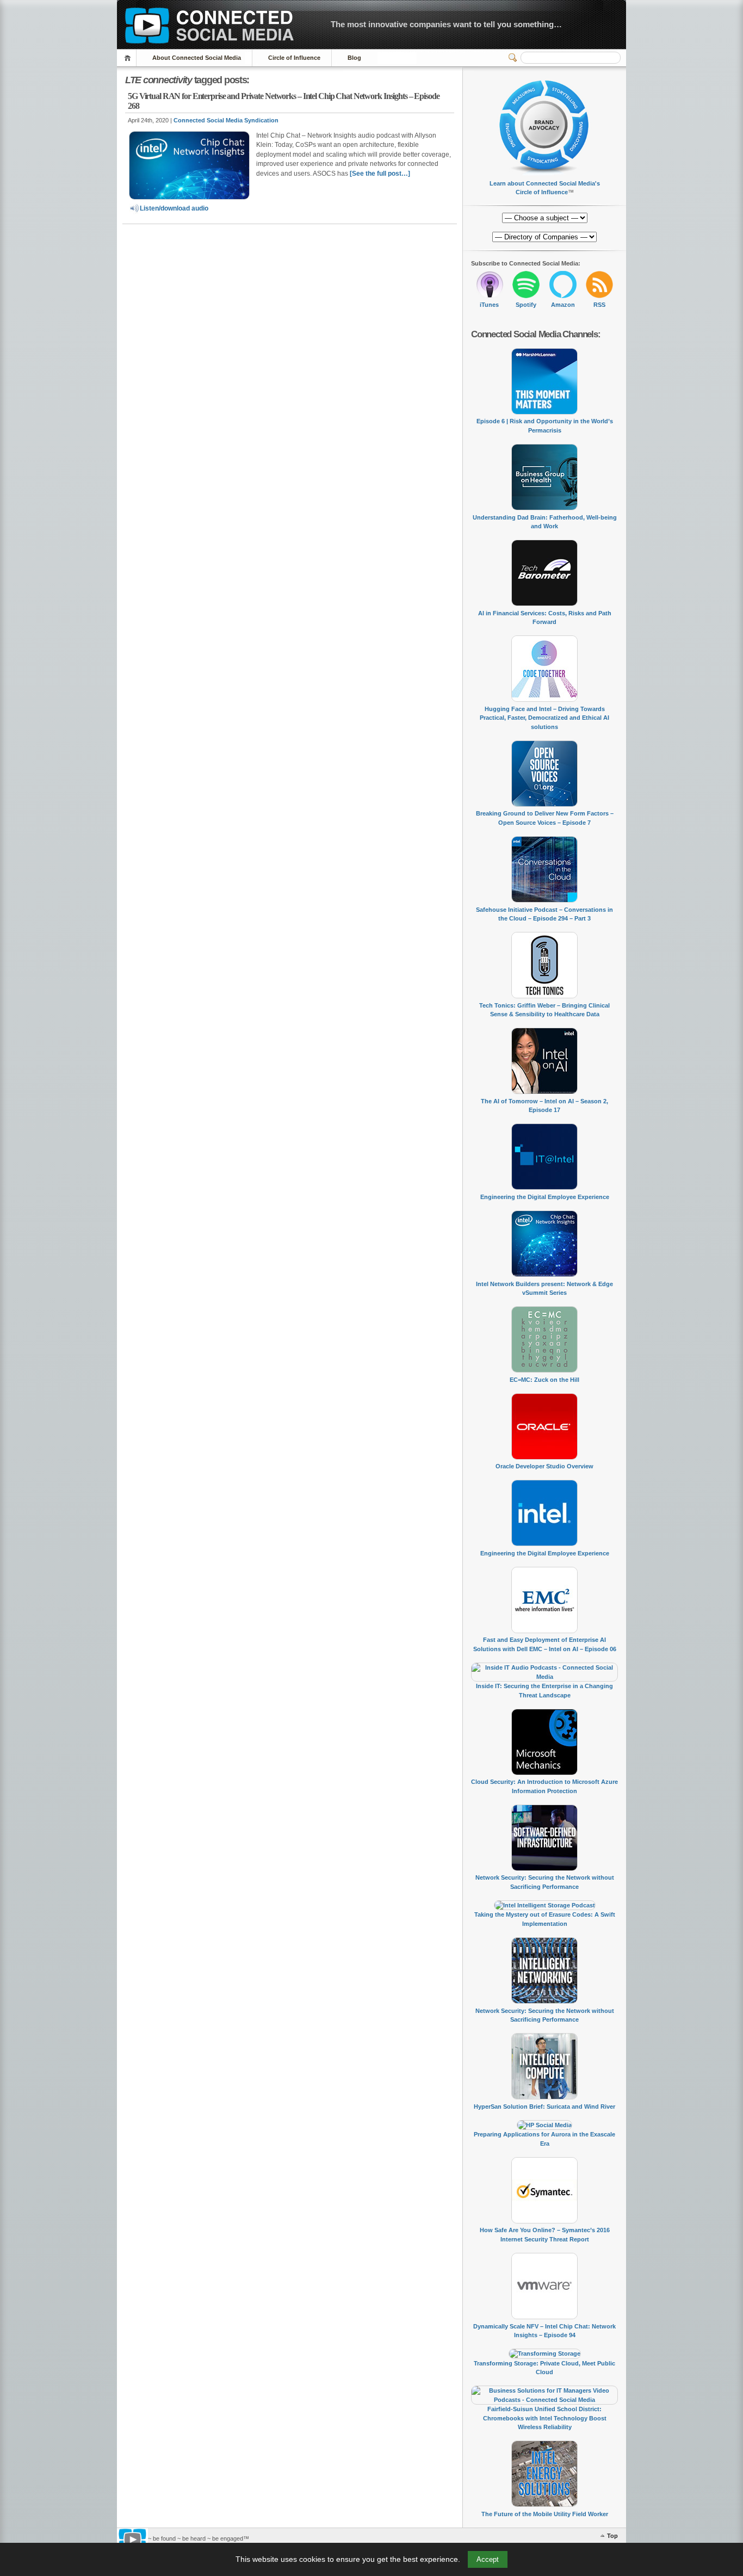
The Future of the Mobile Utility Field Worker (545, 2514)
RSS (599, 305)
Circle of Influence (294, 58)
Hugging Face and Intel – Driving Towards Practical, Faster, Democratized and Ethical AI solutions (544, 718)
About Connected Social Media (197, 58)
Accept (488, 2559)
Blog (354, 58)
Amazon (563, 305)
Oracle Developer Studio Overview (544, 1466)
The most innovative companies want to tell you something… (446, 24)
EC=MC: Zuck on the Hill (544, 1380)
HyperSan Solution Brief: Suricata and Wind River (544, 2106)
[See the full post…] (380, 174)
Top (612, 2536)
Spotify (526, 305)
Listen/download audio (174, 208)
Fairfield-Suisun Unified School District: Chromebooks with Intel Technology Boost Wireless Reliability (545, 2418)
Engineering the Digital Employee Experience (545, 1197)
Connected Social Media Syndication (226, 120)
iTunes (489, 305)
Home (129, 58)
